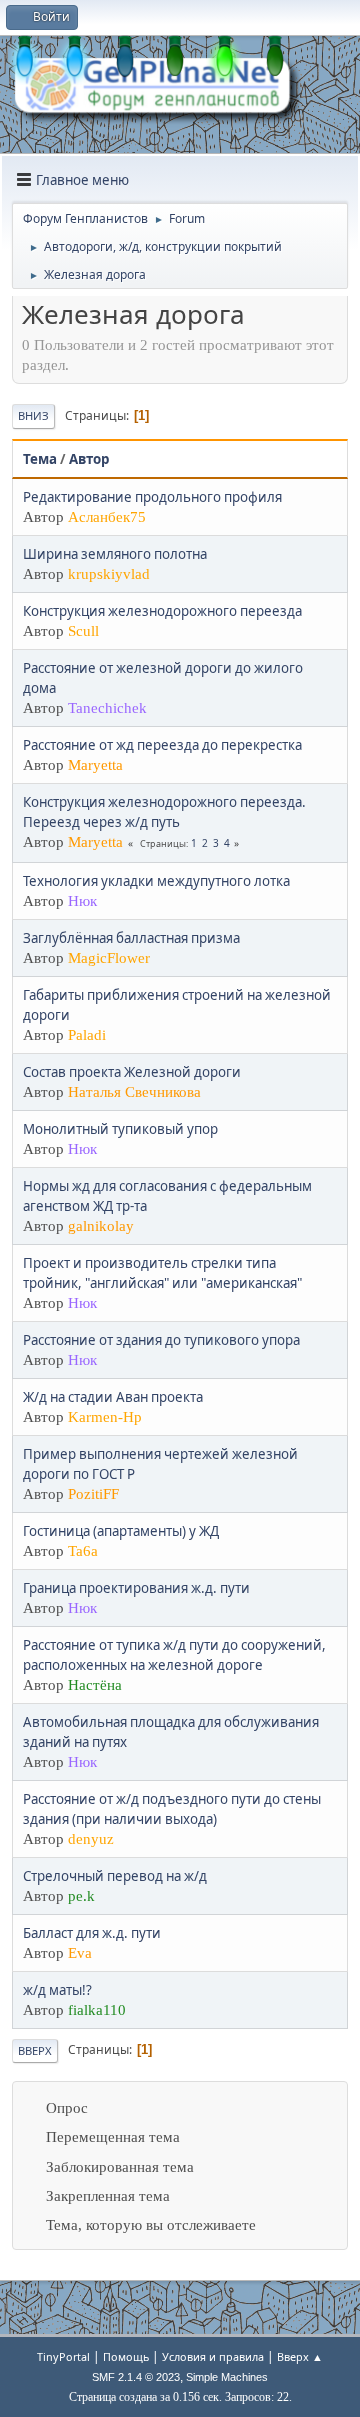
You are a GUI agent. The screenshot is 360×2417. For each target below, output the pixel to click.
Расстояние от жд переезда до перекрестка (162, 745)
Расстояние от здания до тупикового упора (161, 1340)
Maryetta (95, 765)
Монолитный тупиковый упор (120, 1129)
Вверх (35, 2050)
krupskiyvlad (109, 574)
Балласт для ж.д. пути (92, 1933)
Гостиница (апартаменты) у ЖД (121, 1531)
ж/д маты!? (57, 1990)
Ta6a (83, 1551)
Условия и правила (213, 2356)
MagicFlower (109, 958)
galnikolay (101, 1226)
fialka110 (97, 2010)
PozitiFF (93, 1494)
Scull (83, 631)
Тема (40, 459)
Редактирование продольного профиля (152, 497)
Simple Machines (227, 2377)
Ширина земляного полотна (115, 554)
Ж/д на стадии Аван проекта (113, 1397)
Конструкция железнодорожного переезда (162, 611)
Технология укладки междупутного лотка (156, 881)
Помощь (126, 2356)
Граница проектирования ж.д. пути (136, 1588)
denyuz (91, 1839)
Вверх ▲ (300, 2356)
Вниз (33, 415)
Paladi (87, 1035)
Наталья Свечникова (134, 1092)
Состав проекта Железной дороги (132, 1072)
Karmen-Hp (105, 1417)
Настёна (95, 1685)
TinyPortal (63, 2356)
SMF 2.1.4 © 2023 (136, 2377)
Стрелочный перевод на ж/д (115, 1876)
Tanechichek (107, 708)
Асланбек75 (107, 517)
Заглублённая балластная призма (131, 938)
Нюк (82, 901)
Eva (80, 1953)
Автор (89, 459)
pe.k (81, 1896)
